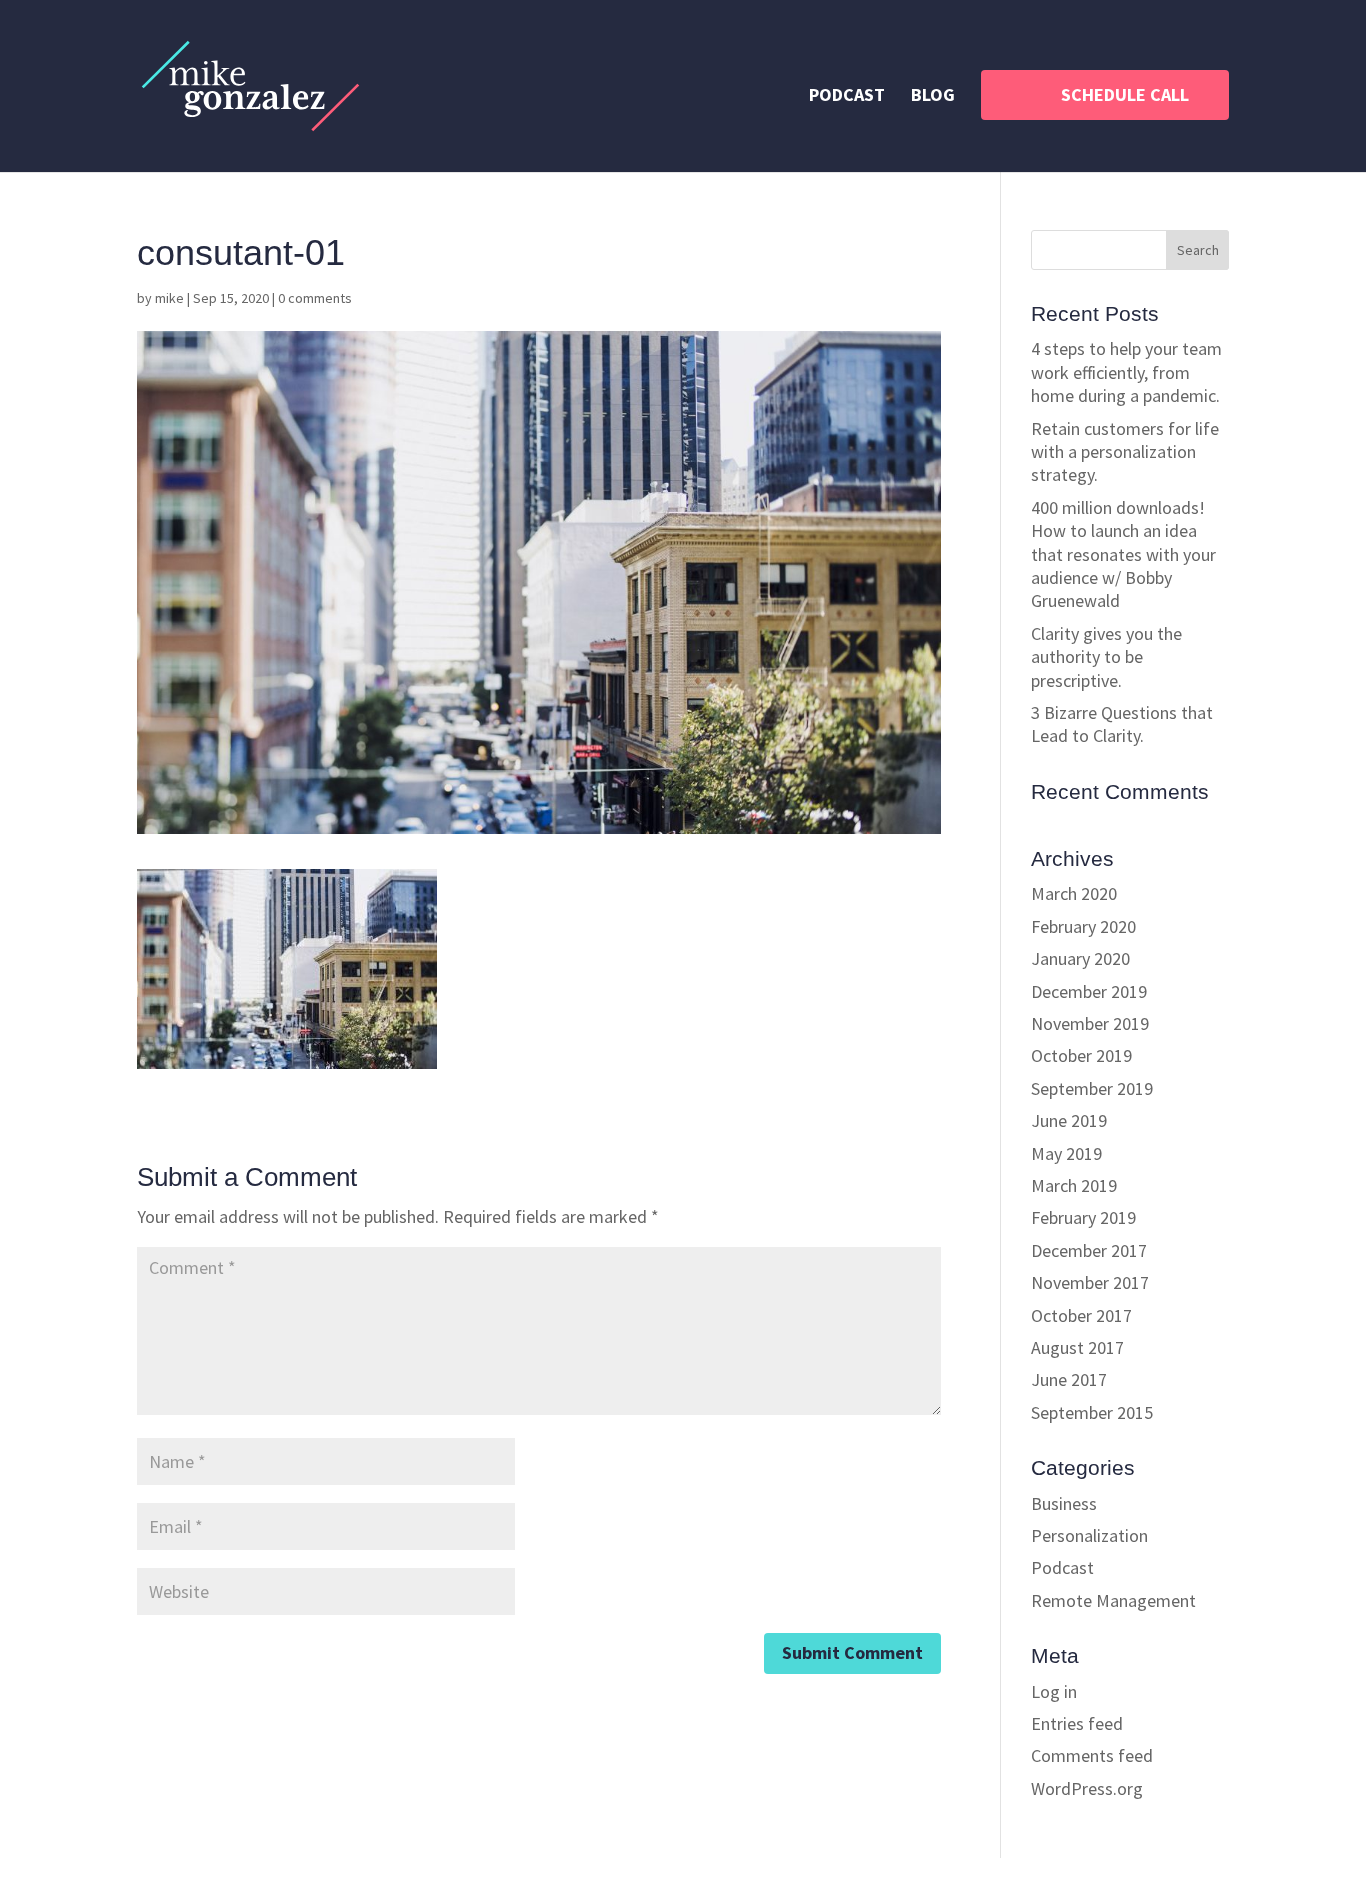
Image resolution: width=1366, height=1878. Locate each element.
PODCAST (847, 97)
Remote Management (1113, 1600)
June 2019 (1069, 1120)
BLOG (933, 97)
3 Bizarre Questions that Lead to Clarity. (1122, 724)
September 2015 (1092, 1412)
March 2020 (1074, 893)
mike (169, 298)
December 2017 (1089, 1250)
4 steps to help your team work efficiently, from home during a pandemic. (1126, 372)
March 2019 (1074, 1185)
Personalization (1089, 1535)
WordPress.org (1087, 1788)
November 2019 (1090, 1023)
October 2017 (1081, 1315)
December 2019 (1089, 991)
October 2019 (1081, 1055)
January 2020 (1080, 958)
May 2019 (1066, 1153)
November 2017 (1090, 1282)
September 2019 (1092, 1088)
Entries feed (1077, 1723)
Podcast (1062, 1567)
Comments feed (1092, 1755)
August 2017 (1077, 1347)
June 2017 (1069, 1379)
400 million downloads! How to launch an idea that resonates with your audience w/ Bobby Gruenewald (1123, 554)
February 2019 (1083, 1217)
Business (1064, 1503)
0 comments (315, 298)
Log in (1054, 1691)
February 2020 (1083, 926)
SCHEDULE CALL (1125, 94)
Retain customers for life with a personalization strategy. (1125, 452)
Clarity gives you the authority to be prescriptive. (1106, 657)
